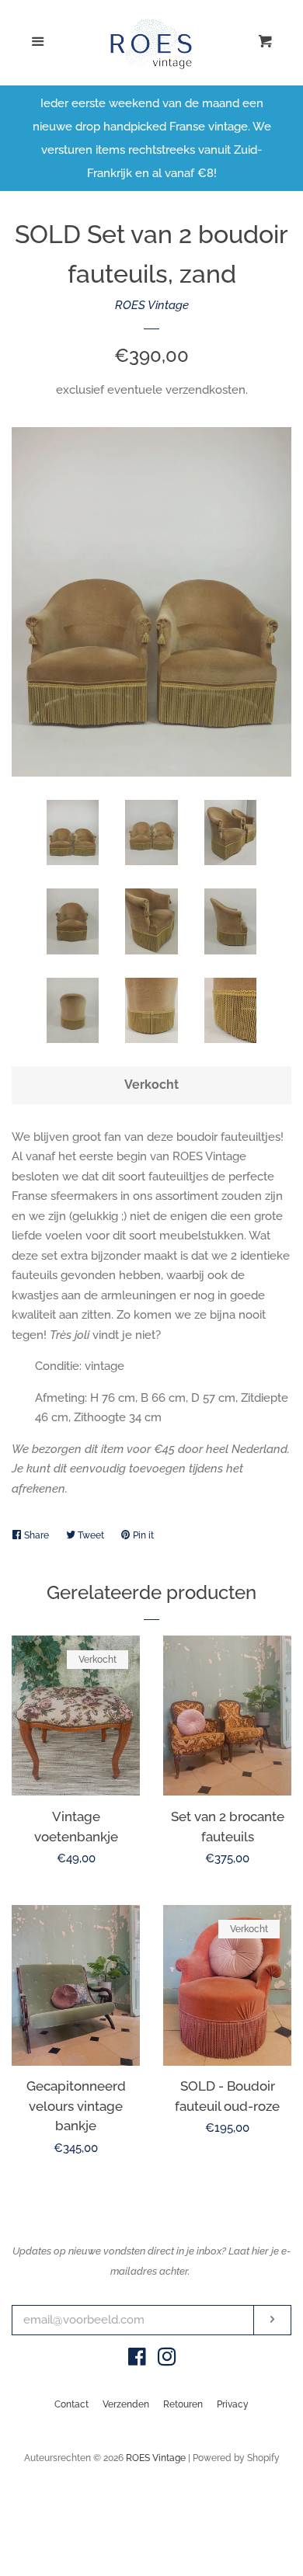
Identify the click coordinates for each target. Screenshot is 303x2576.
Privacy (233, 2404)
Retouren (183, 2404)
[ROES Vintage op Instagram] (167, 2360)
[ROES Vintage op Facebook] (137, 2360)
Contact (71, 2404)
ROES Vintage (152, 305)
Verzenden (126, 2404)
